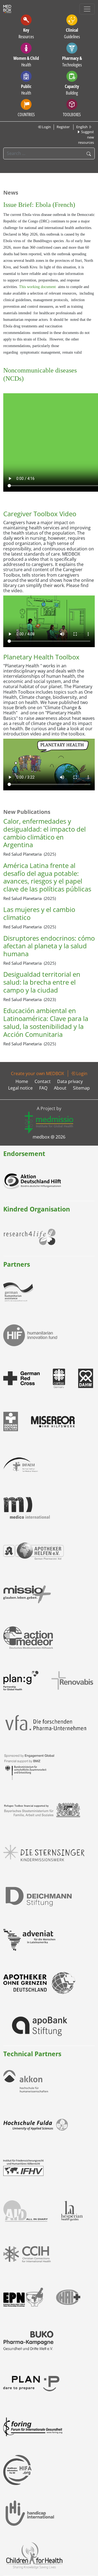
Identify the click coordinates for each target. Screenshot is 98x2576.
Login (46, 127)
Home (22, 1081)
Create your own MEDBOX (37, 1073)
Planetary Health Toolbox (41, 657)
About (60, 1088)
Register (63, 127)
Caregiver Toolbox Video (40, 514)
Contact (43, 1081)
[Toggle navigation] (87, 9)
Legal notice (20, 1088)
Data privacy (70, 1081)
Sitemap (81, 1088)
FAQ (43, 1088)
